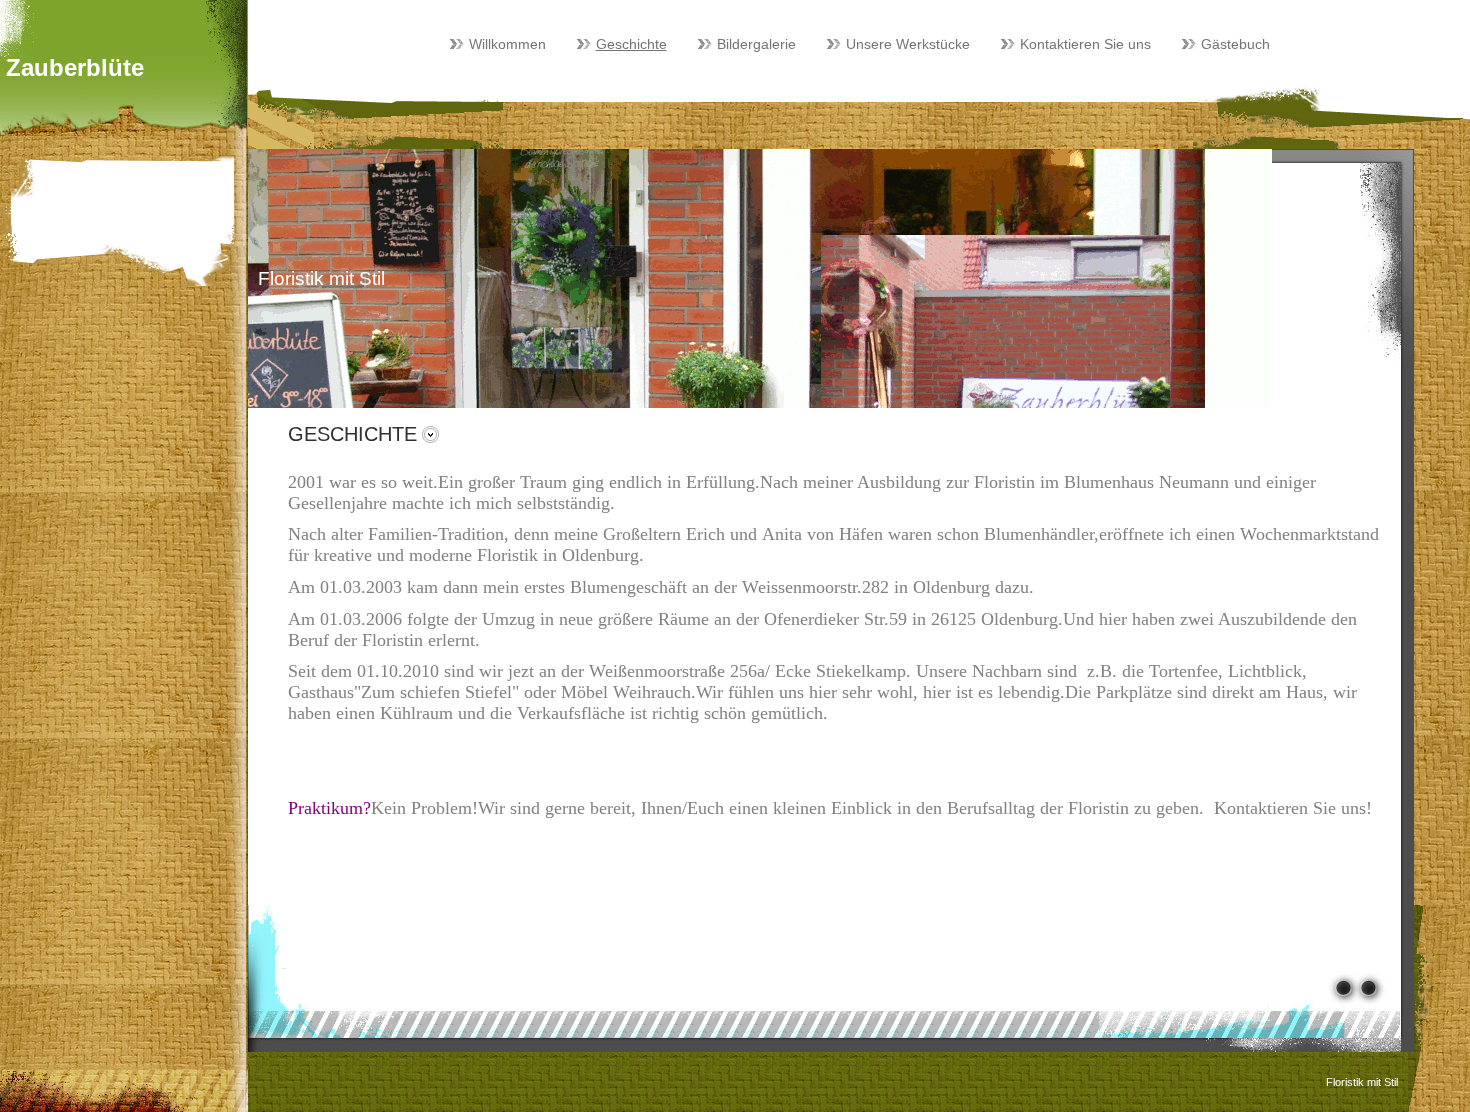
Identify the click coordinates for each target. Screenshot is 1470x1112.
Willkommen (507, 44)
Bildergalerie (756, 44)
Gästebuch (1235, 44)
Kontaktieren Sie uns (1085, 44)
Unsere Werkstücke (908, 44)
